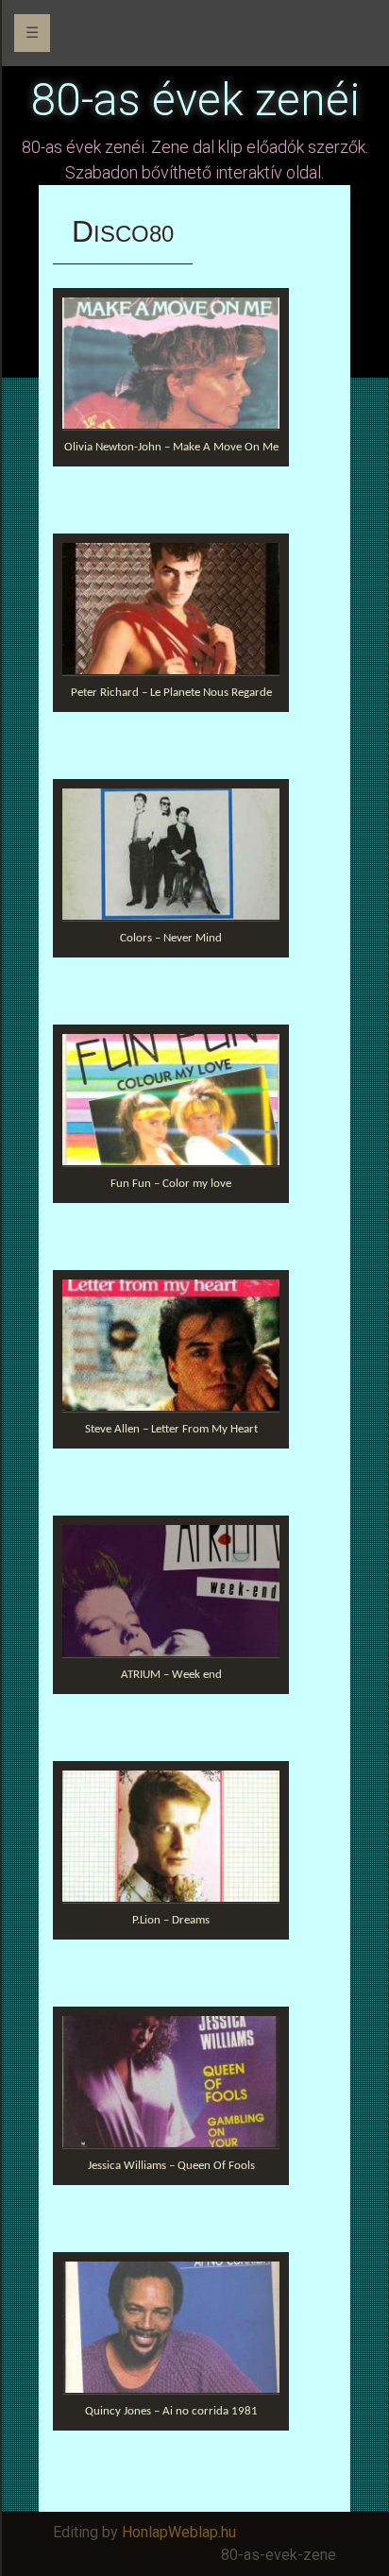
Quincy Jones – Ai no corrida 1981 (171, 2411)
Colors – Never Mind (171, 938)
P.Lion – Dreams (171, 1920)
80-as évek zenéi (195, 100)
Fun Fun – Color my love (171, 1184)
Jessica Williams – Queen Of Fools (171, 2166)
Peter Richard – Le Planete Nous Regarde (171, 693)
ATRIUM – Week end (171, 1675)
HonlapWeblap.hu (179, 2532)
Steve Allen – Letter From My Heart (171, 1429)
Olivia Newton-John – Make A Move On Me (171, 447)
